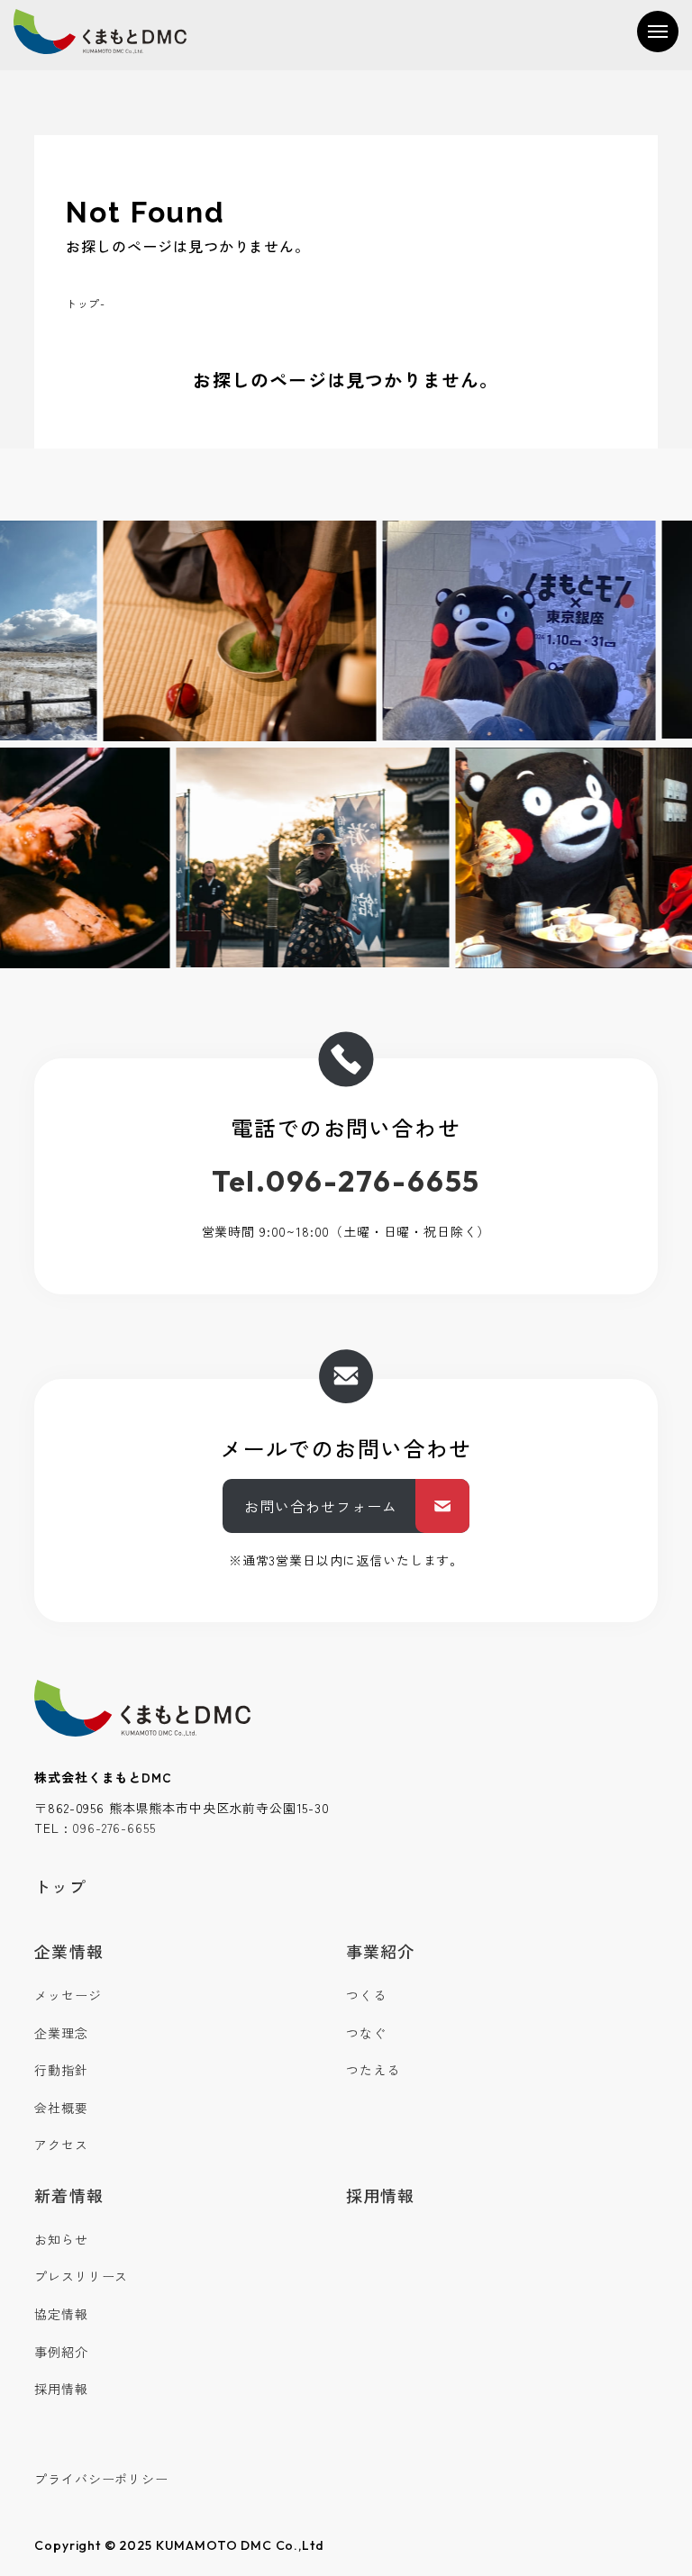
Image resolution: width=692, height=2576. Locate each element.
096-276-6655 (114, 1828)
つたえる (373, 2070)
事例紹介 (61, 2352)
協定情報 (61, 2314)
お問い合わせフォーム (321, 1506)
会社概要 (61, 2108)
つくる (366, 1995)
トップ (83, 303)
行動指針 (61, 2070)
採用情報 (61, 2389)
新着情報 (68, 2195)
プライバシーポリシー (101, 2479)
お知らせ (61, 2239)
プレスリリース (81, 2276)
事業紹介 (380, 1951)
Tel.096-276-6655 (346, 1181)
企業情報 (68, 1951)
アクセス (61, 2145)
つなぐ (366, 2033)
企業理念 (61, 2033)
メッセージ (68, 1995)
